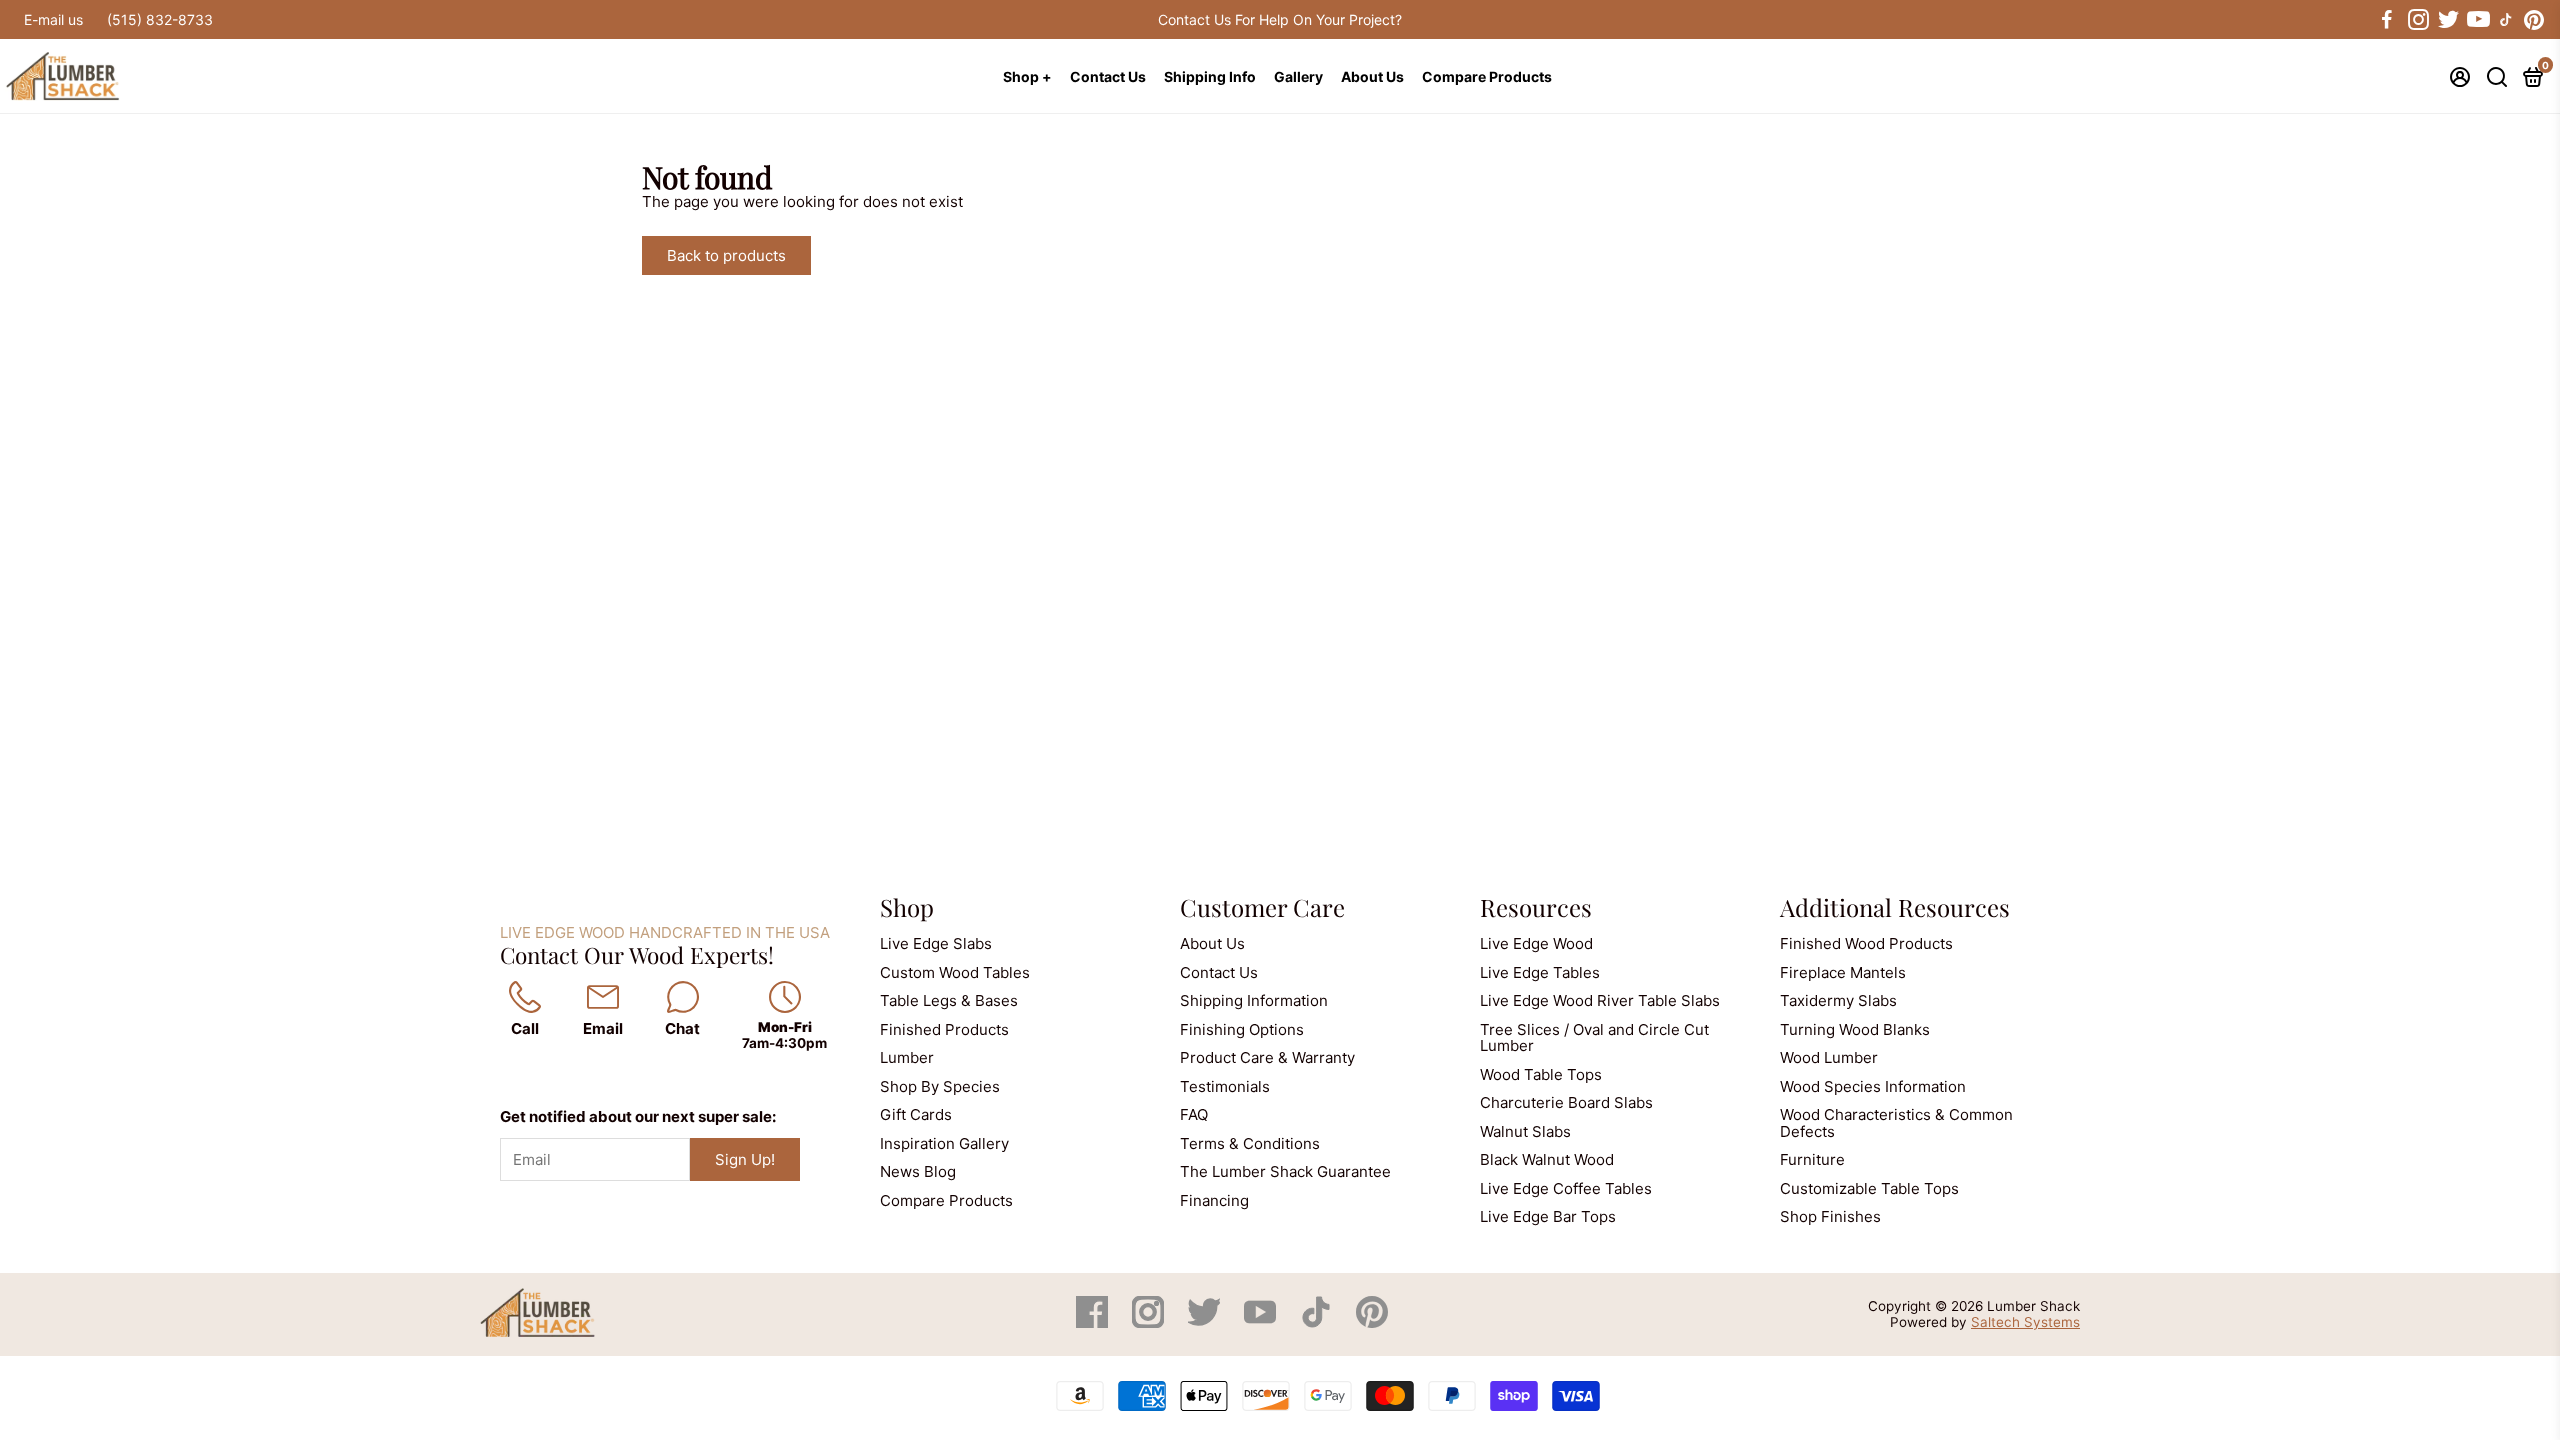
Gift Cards (916, 1114)
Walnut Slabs (1525, 1131)
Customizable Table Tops (1869, 1188)
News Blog (918, 1171)
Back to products (726, 255)
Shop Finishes (1830, 1216)
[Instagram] (1150, 1322)
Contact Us (1108, 76)
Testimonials (1225, 1086)
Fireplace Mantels (1843, 972)
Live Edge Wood (1536, 943)
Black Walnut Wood (1547, 1159)
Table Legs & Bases (949, 1000)
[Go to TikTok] (2506, 20)
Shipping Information (1254, 1000)
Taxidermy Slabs (1838, 1000)
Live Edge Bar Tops (1548, 1216)
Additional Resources (1895, 907)
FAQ (1194, 1114)
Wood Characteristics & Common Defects (1896, 1123)
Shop (907, 907)
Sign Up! (745, 1159)
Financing (1214, 1200)
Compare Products (1487, 76)
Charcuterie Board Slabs (1566, 1102)
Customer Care (1262, 907)
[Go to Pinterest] (2534, 20)
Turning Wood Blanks (1855, 1029)
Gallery (1298, 76)
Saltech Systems (2025, 1322)
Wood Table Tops (1541, 1074)
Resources (1536, 907)
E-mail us (53, 19)
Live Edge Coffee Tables (1566, 1188)
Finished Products (944, 1029)
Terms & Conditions (1250, 1143)
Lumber (907, 1057)
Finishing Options (1242, 1029)
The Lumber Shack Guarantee (1285, 1171)
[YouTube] (1262, 1322)
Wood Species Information (1873, 1086)
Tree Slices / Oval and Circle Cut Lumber (1594, 1038)
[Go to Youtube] (2477, 20)
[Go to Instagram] (2417, 20)
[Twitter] (1206, 1322)
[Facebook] (1094, 1322)
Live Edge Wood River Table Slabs (1600, 1000)
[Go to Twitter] (2447, 20)
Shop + (1027, 76)
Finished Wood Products (1866, 943)
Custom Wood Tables (955, 972)
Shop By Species (940, 1086)
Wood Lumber (1829, 1057)
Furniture (1812, 1159)
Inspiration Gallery (944, 1143)
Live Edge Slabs (936, 943)
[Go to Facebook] (2387, 20)
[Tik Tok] (1318, 1322)
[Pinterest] (1372, 1322)
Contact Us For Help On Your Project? (1280, 19)
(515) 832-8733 (160, 19)
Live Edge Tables (1540, 972)
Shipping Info (1210, 76)
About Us (1372, 76)
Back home (879, 255)
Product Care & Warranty (1267, 1057)
